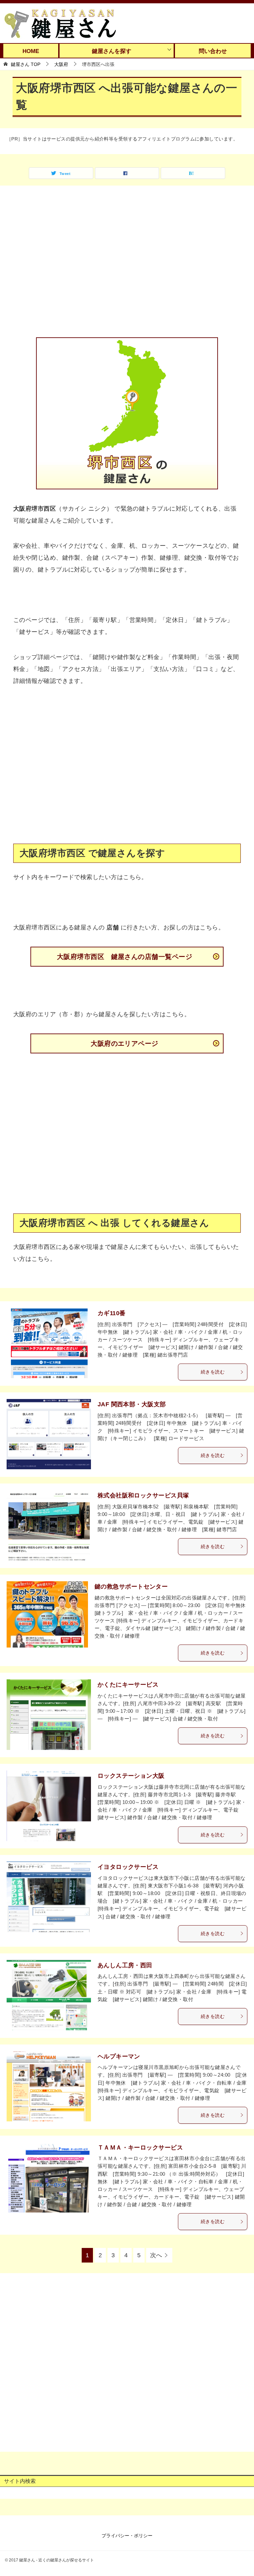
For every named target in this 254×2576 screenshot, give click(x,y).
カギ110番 (112, 1313)
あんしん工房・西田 (125, 1965)
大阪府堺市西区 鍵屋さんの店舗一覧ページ (125, 957)
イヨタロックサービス (128, 1867)
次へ (156, 2255)
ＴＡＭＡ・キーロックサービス (140, 2148)
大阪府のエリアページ (125, 1043)
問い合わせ (213, 51)
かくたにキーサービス (128, 1685)
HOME (31, 51)
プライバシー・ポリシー (127, 2536)
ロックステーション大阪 (131, 1776)
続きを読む (213, 1372)
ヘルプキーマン (119, 2056)
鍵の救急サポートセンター (131, 1587)
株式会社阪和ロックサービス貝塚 (143, 1495)
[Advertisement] (127, 266)
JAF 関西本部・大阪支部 (132, 1404)
